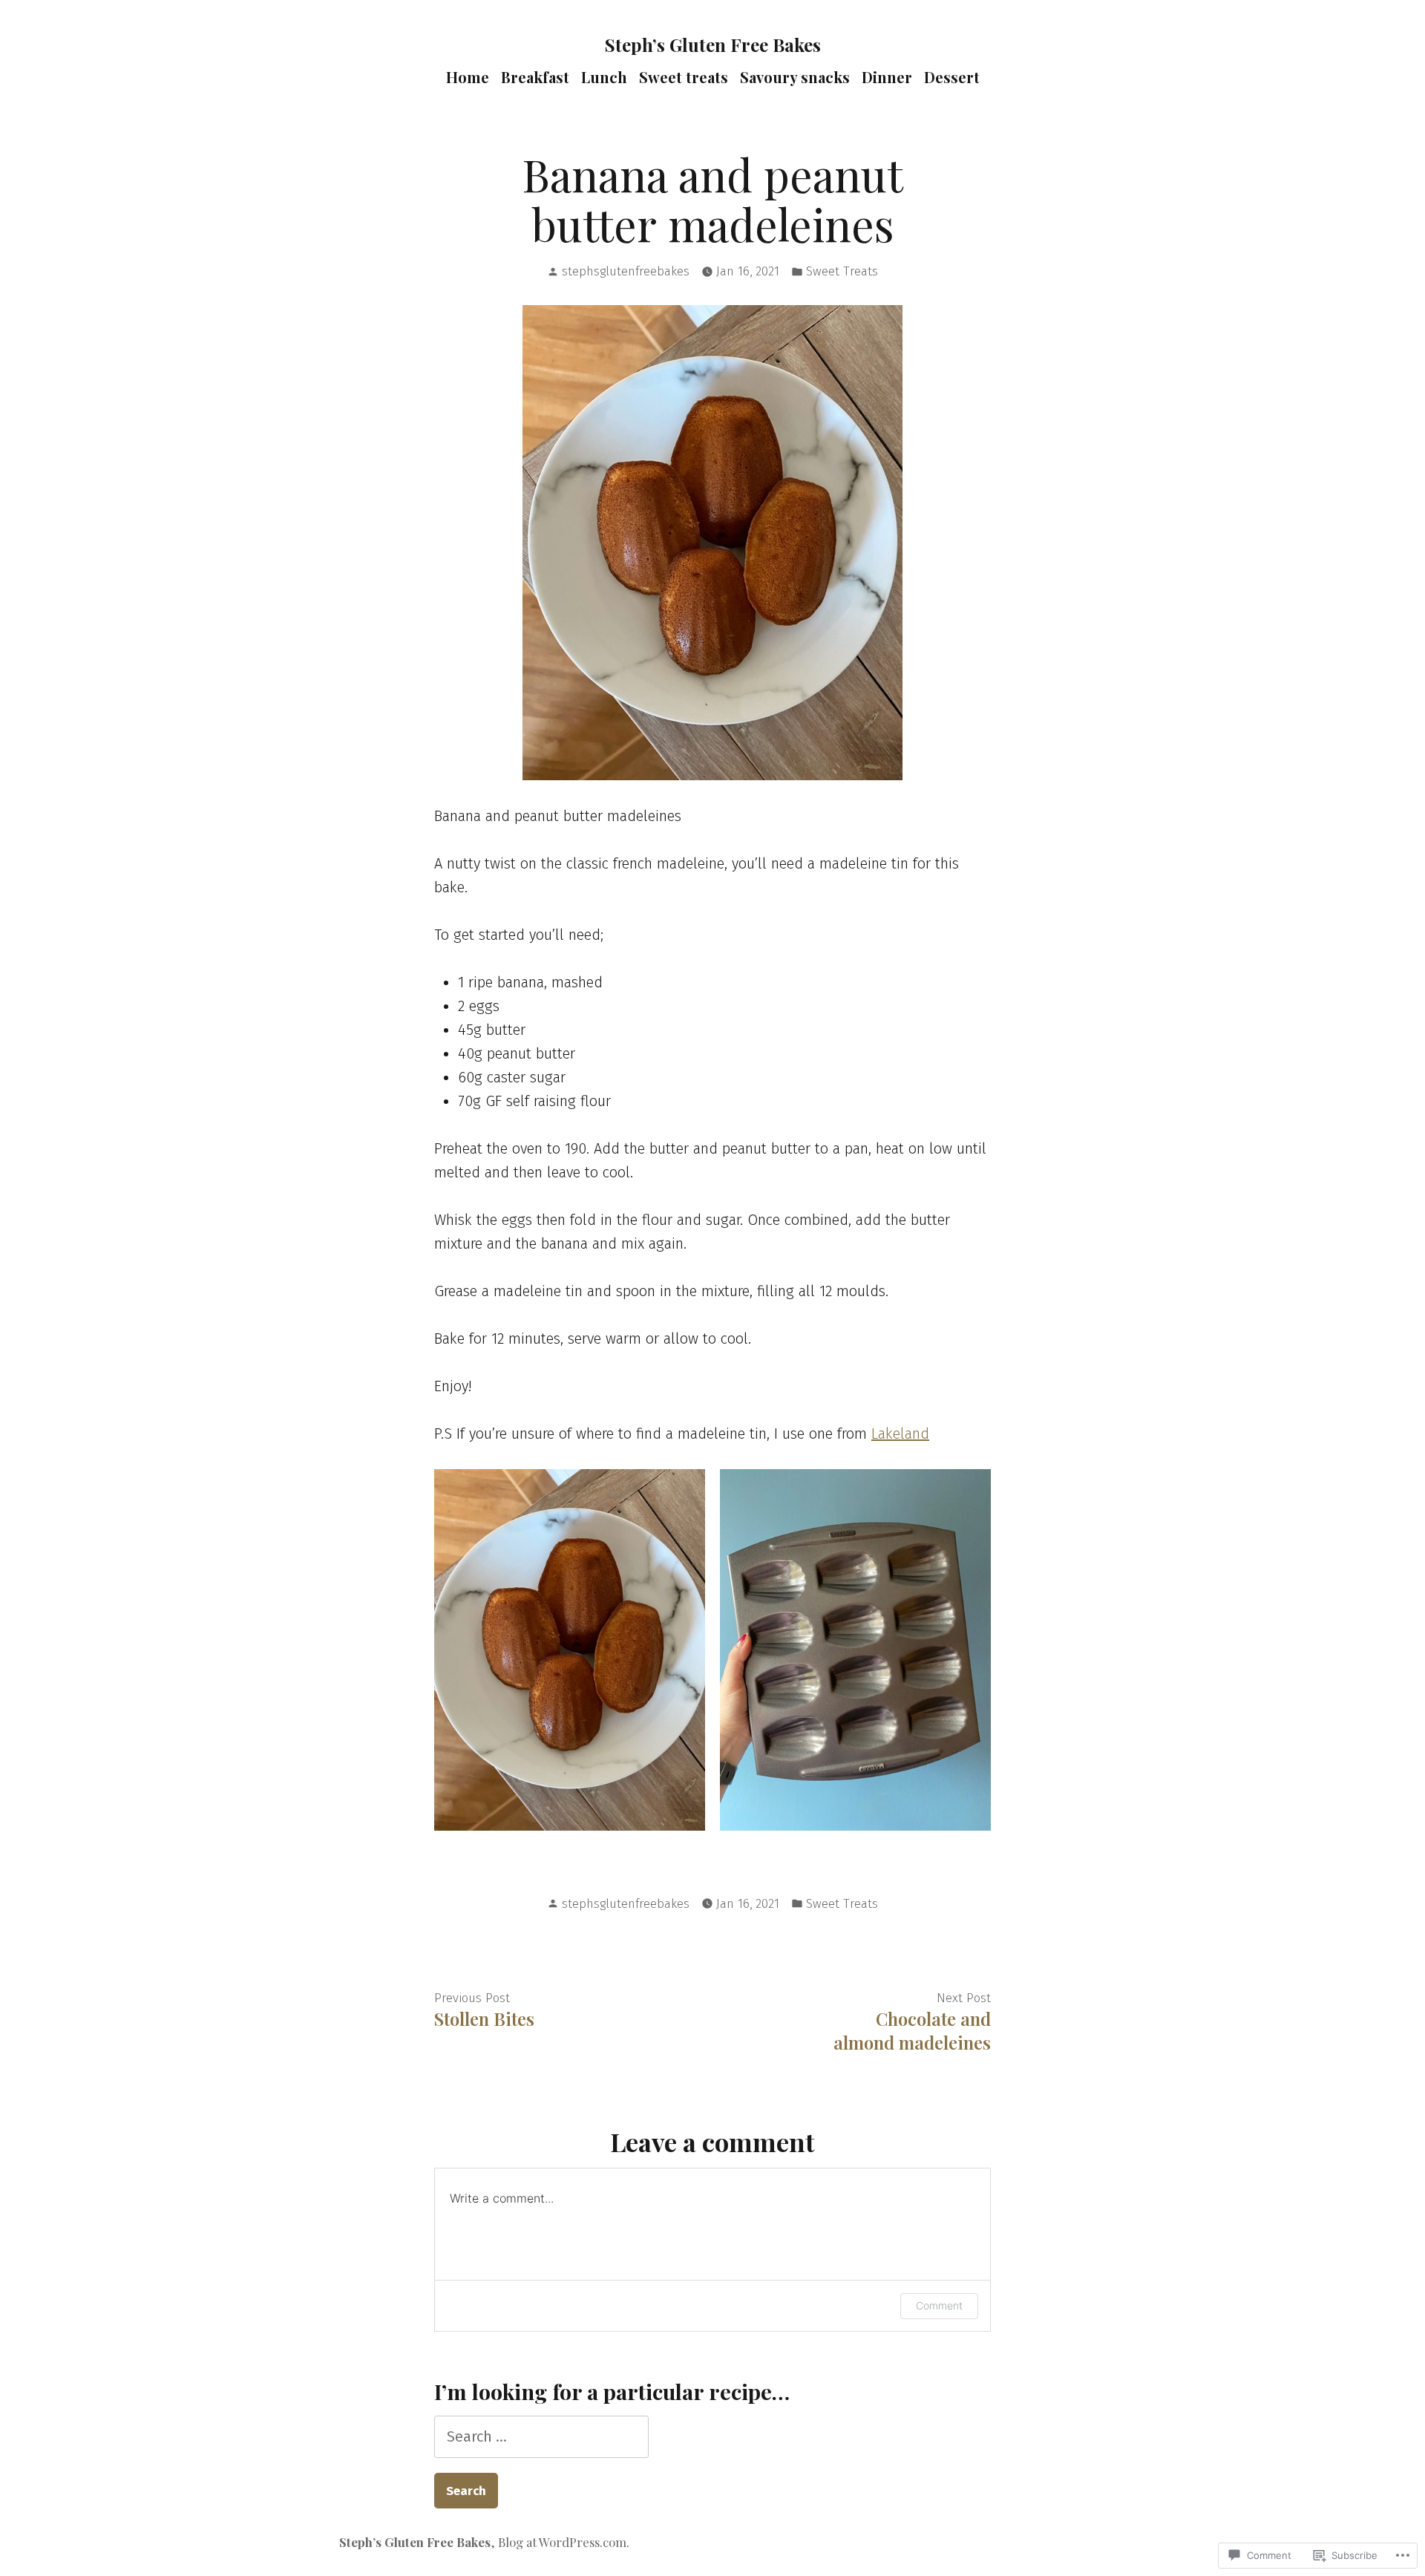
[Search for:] (541, 2436)
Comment (939, 2305)
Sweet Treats (842, 271)
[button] (570, 1650)
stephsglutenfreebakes (626, 271)
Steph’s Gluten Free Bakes (713, 45)
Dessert (952, 77)
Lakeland (900, 1434)
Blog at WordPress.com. (564, 2542)
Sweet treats (684, 77)
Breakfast (535, 77)
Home (468, 77)
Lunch (604, 77)
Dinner (887, 77)
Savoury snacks (795, 77)
